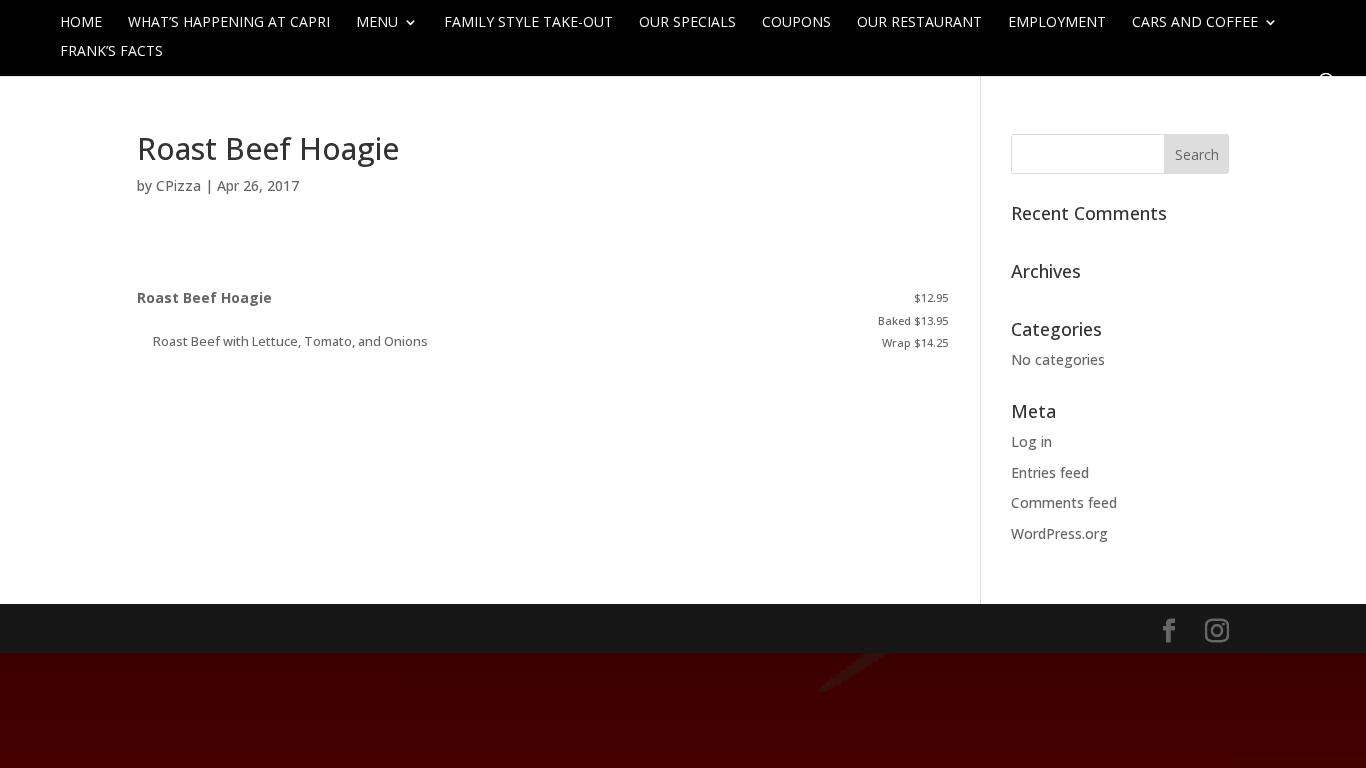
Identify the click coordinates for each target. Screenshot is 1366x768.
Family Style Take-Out (528, 23)
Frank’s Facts (111, 52)
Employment (1057, 23)
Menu (377, 23)
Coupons (796, 23)
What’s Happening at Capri (229, 23)
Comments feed (1064, 502)
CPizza (178, 185)
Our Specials (687, 23)
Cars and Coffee (1195, 23)
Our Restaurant (919, 23)
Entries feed (1050, 472)
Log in (1031, 441)
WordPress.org (1059, 533)
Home (81, 23)
